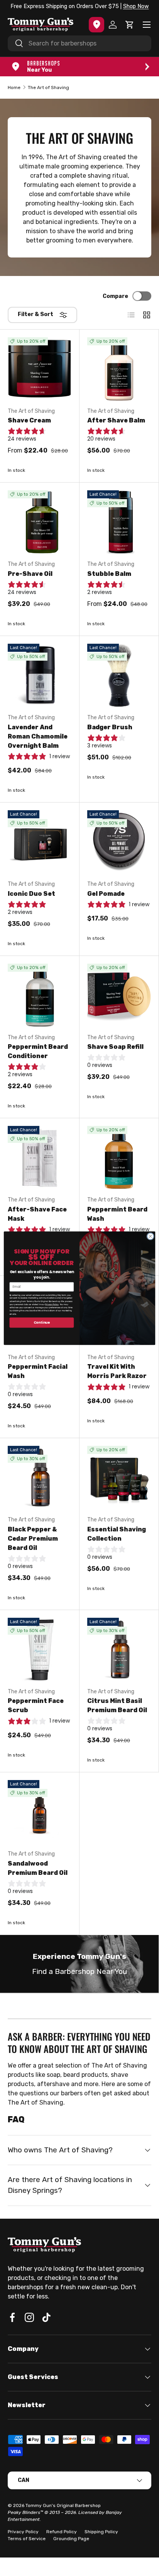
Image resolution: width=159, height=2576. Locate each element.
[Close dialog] (150, 1236)
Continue (42, 1322)
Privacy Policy (52, 1304)
